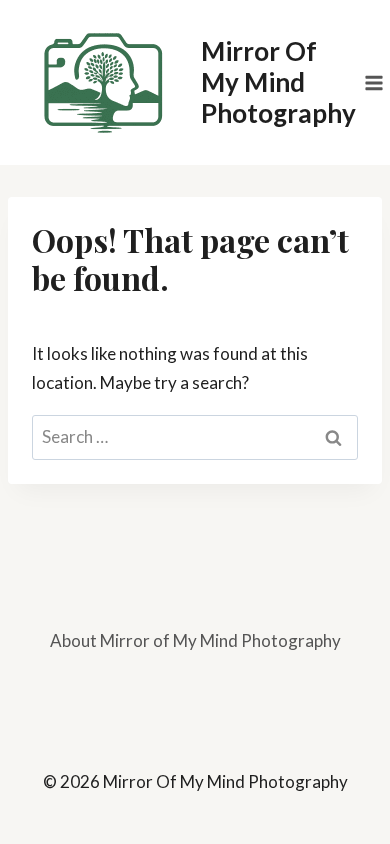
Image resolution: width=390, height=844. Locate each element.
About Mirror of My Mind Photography (195, 640)
